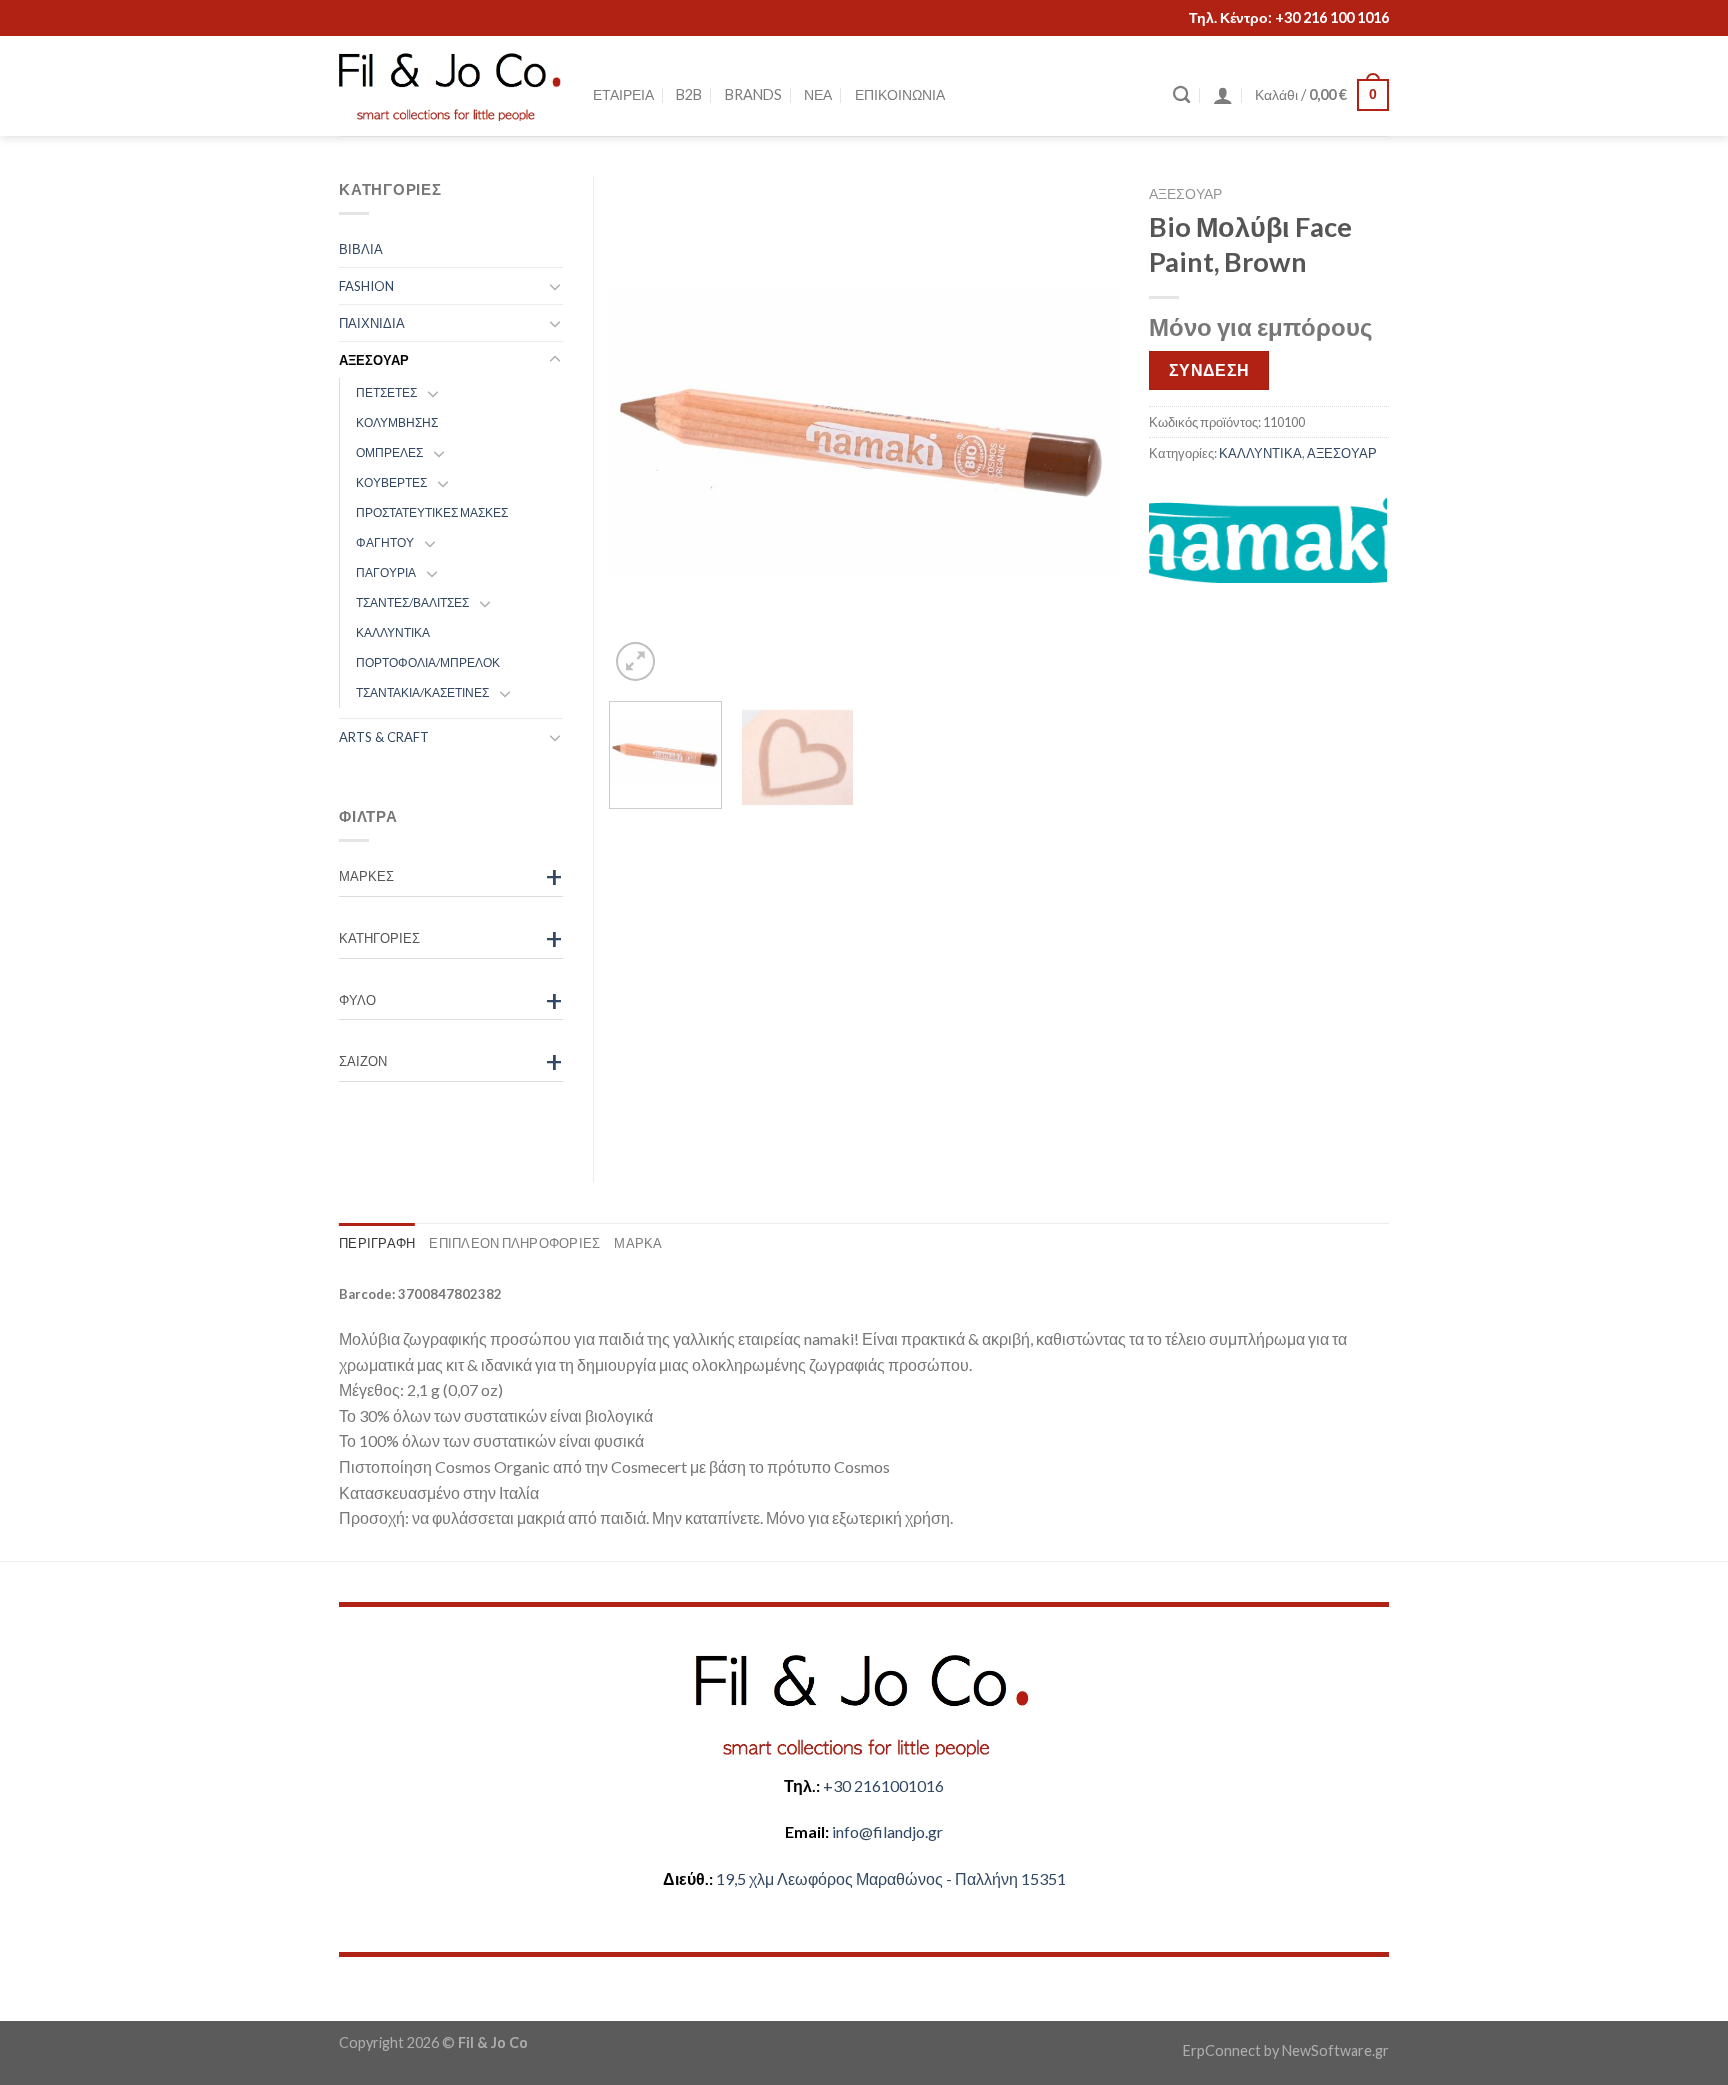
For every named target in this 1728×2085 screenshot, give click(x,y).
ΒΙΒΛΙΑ (361, 249)
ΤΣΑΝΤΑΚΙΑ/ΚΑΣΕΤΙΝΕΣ (422, 692)
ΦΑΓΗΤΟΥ (385, 542)
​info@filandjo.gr (887, 1831)
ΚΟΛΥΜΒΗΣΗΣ (397, 422)
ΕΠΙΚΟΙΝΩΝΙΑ (900, 94)
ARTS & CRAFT (384, 737)
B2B (689, 94)
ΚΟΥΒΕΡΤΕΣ (391, 482)
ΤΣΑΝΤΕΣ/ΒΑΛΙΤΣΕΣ (412, 602)
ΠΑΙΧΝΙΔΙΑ (372, 323)
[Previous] (644, 431)
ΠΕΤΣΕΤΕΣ (386, 392)
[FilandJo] (451, 86)
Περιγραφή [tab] (377, 1243)
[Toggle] (555, 286)
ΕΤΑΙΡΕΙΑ (623, 94)
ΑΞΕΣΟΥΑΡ (1185, 194)
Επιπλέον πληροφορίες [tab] (514, 1243)
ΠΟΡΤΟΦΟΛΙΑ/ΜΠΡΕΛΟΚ (428, 662)
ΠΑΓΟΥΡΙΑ (386, 572)
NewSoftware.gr (1335, 2050)
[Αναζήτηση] (1181, 95)
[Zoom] (635, 661)
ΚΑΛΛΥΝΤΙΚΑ (1260, 453)
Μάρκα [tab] (638, 1243)
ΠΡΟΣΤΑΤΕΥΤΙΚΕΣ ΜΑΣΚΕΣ (432, 512)
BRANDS (753, 94)
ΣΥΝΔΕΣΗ (1209, 370)
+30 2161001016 (883, 1785)
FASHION (366, 286)
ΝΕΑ (818, 94)
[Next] (1084, 431)
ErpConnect (1222, 2050)
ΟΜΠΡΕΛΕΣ (389, 452)
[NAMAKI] (1268, 540)
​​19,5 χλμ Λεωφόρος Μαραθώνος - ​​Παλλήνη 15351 (891, 1878)
